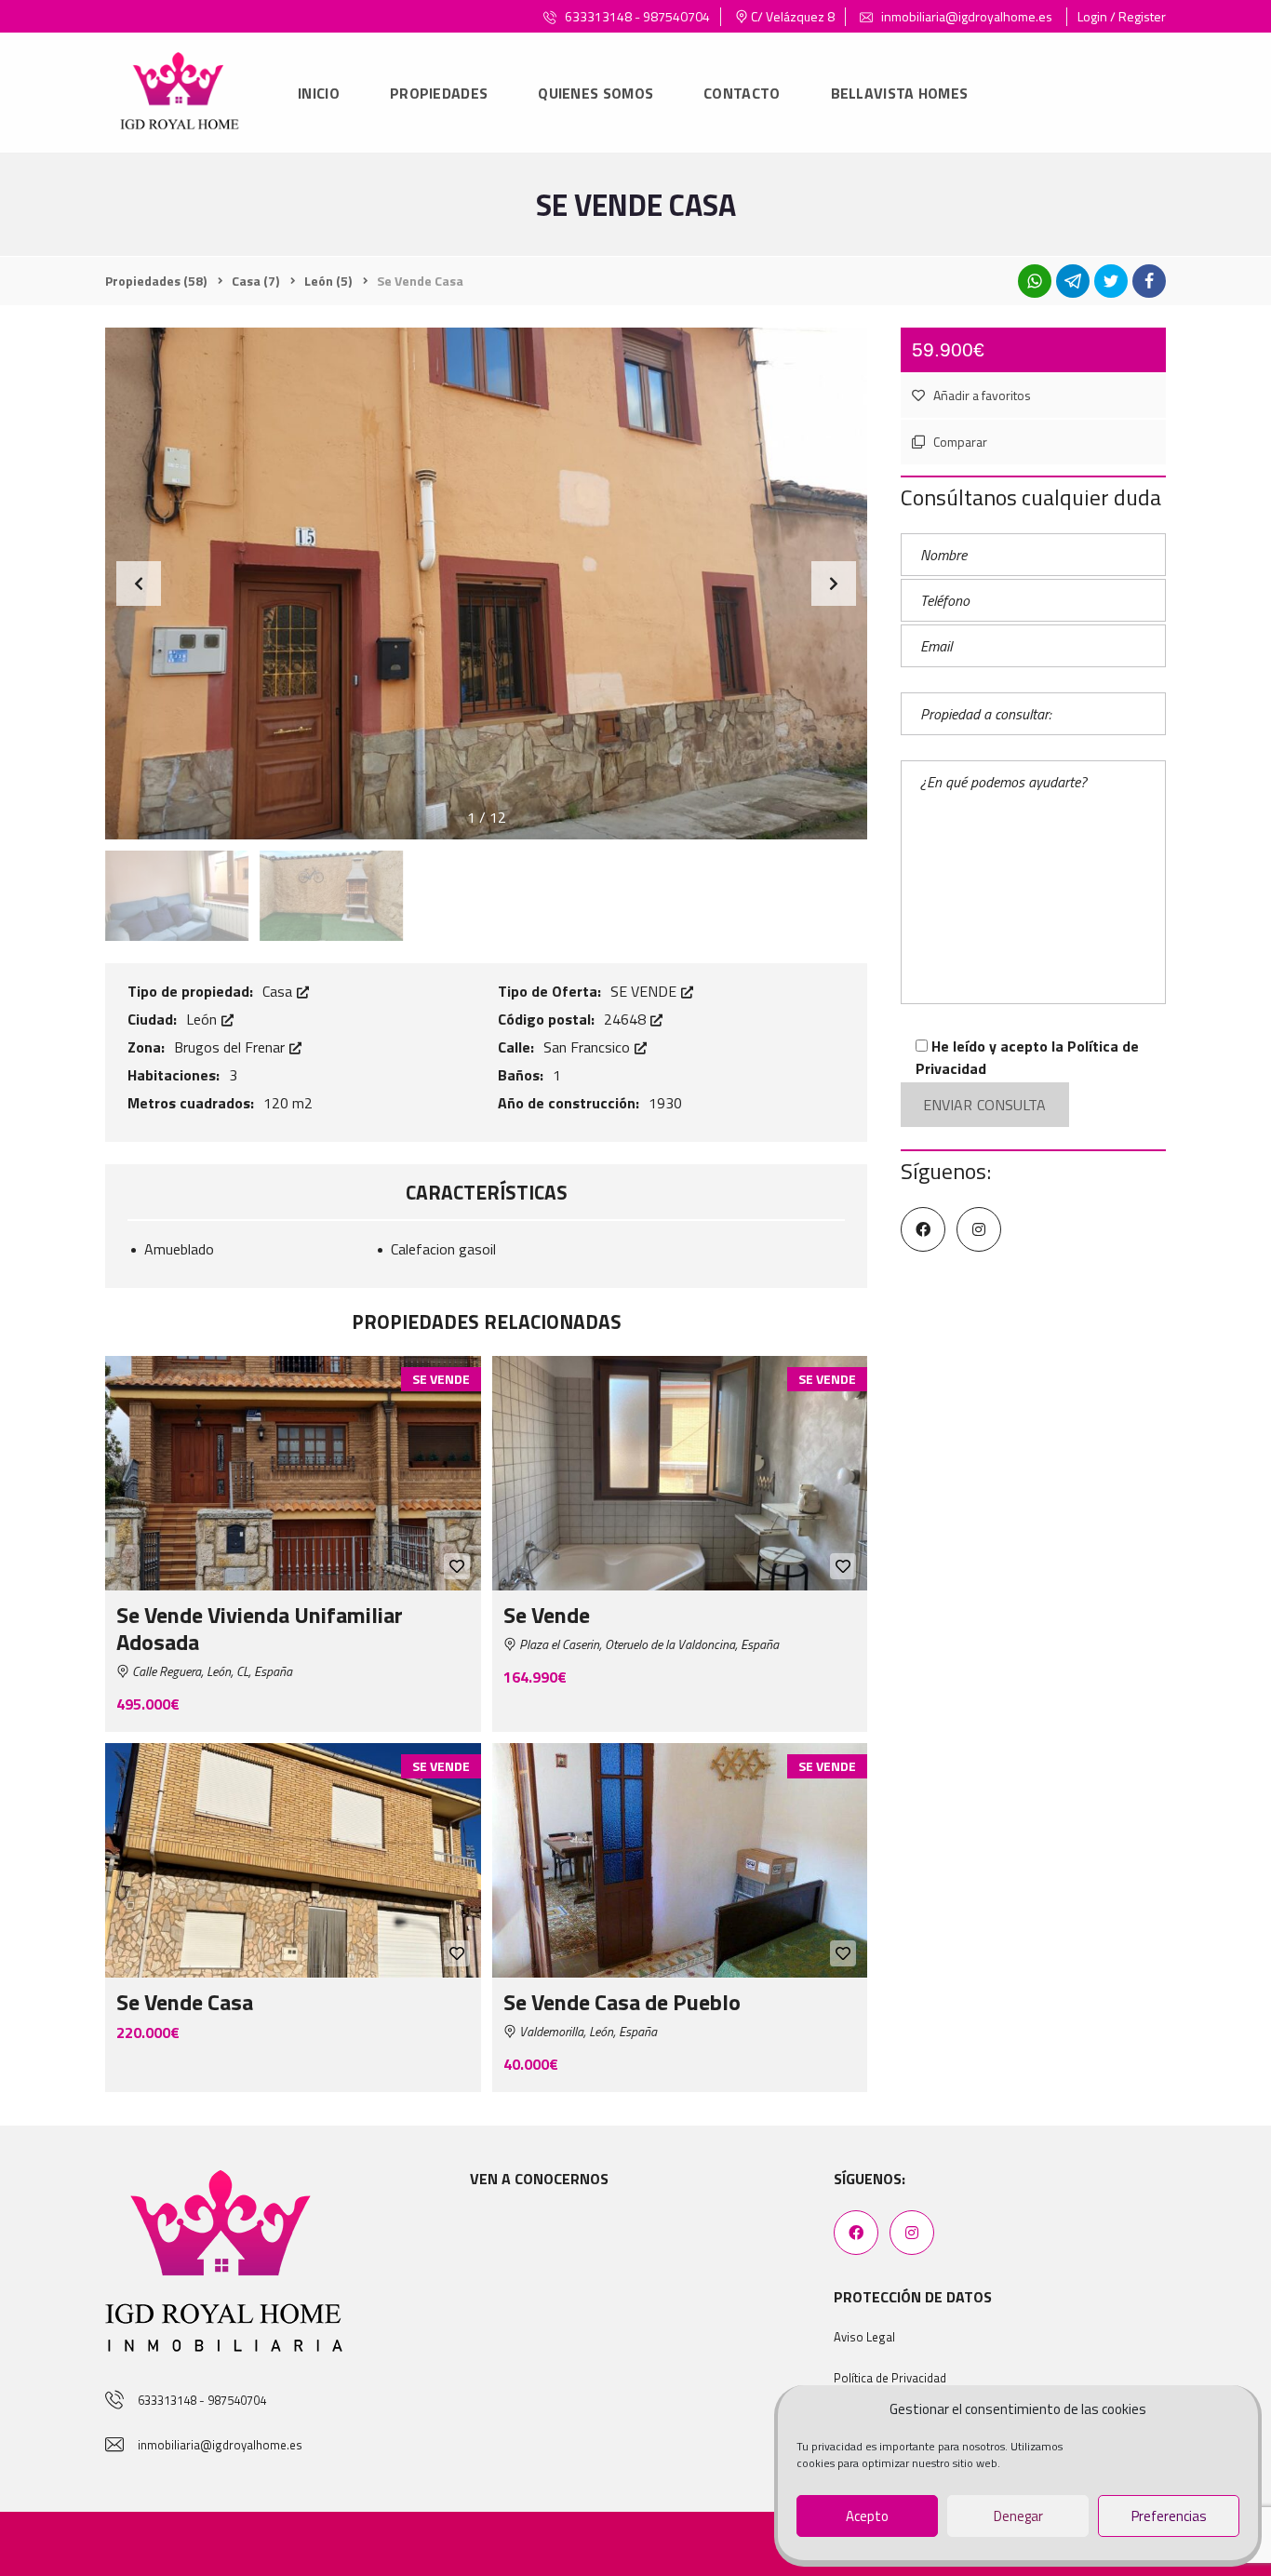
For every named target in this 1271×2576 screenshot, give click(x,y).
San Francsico (589, 1047)
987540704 (676, 16)
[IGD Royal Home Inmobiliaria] (179, 94)
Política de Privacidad (890, 2378)
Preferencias (1169, 2516)
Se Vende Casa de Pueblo (622, 2002)
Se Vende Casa (185, 2002)
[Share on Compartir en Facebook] (1149, 281)
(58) (156, 281)
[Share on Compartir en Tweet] (1111, 281)
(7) (255, 281)
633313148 (598, 16)
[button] (834, 584)
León (203, 1019)
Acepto (867, 2516)
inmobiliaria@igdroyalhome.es (965, 16)
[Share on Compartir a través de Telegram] (1073, 281)
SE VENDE (645, 991)
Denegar (1018, 2516)
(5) (328, 281)
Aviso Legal (864, 2337)
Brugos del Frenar (231, 1047)
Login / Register (1122, 16)
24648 (627, 1019)
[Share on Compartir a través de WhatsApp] (1035, 281)
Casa (279, 991)
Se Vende (547, 1615)
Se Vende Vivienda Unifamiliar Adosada (260, 1628)
